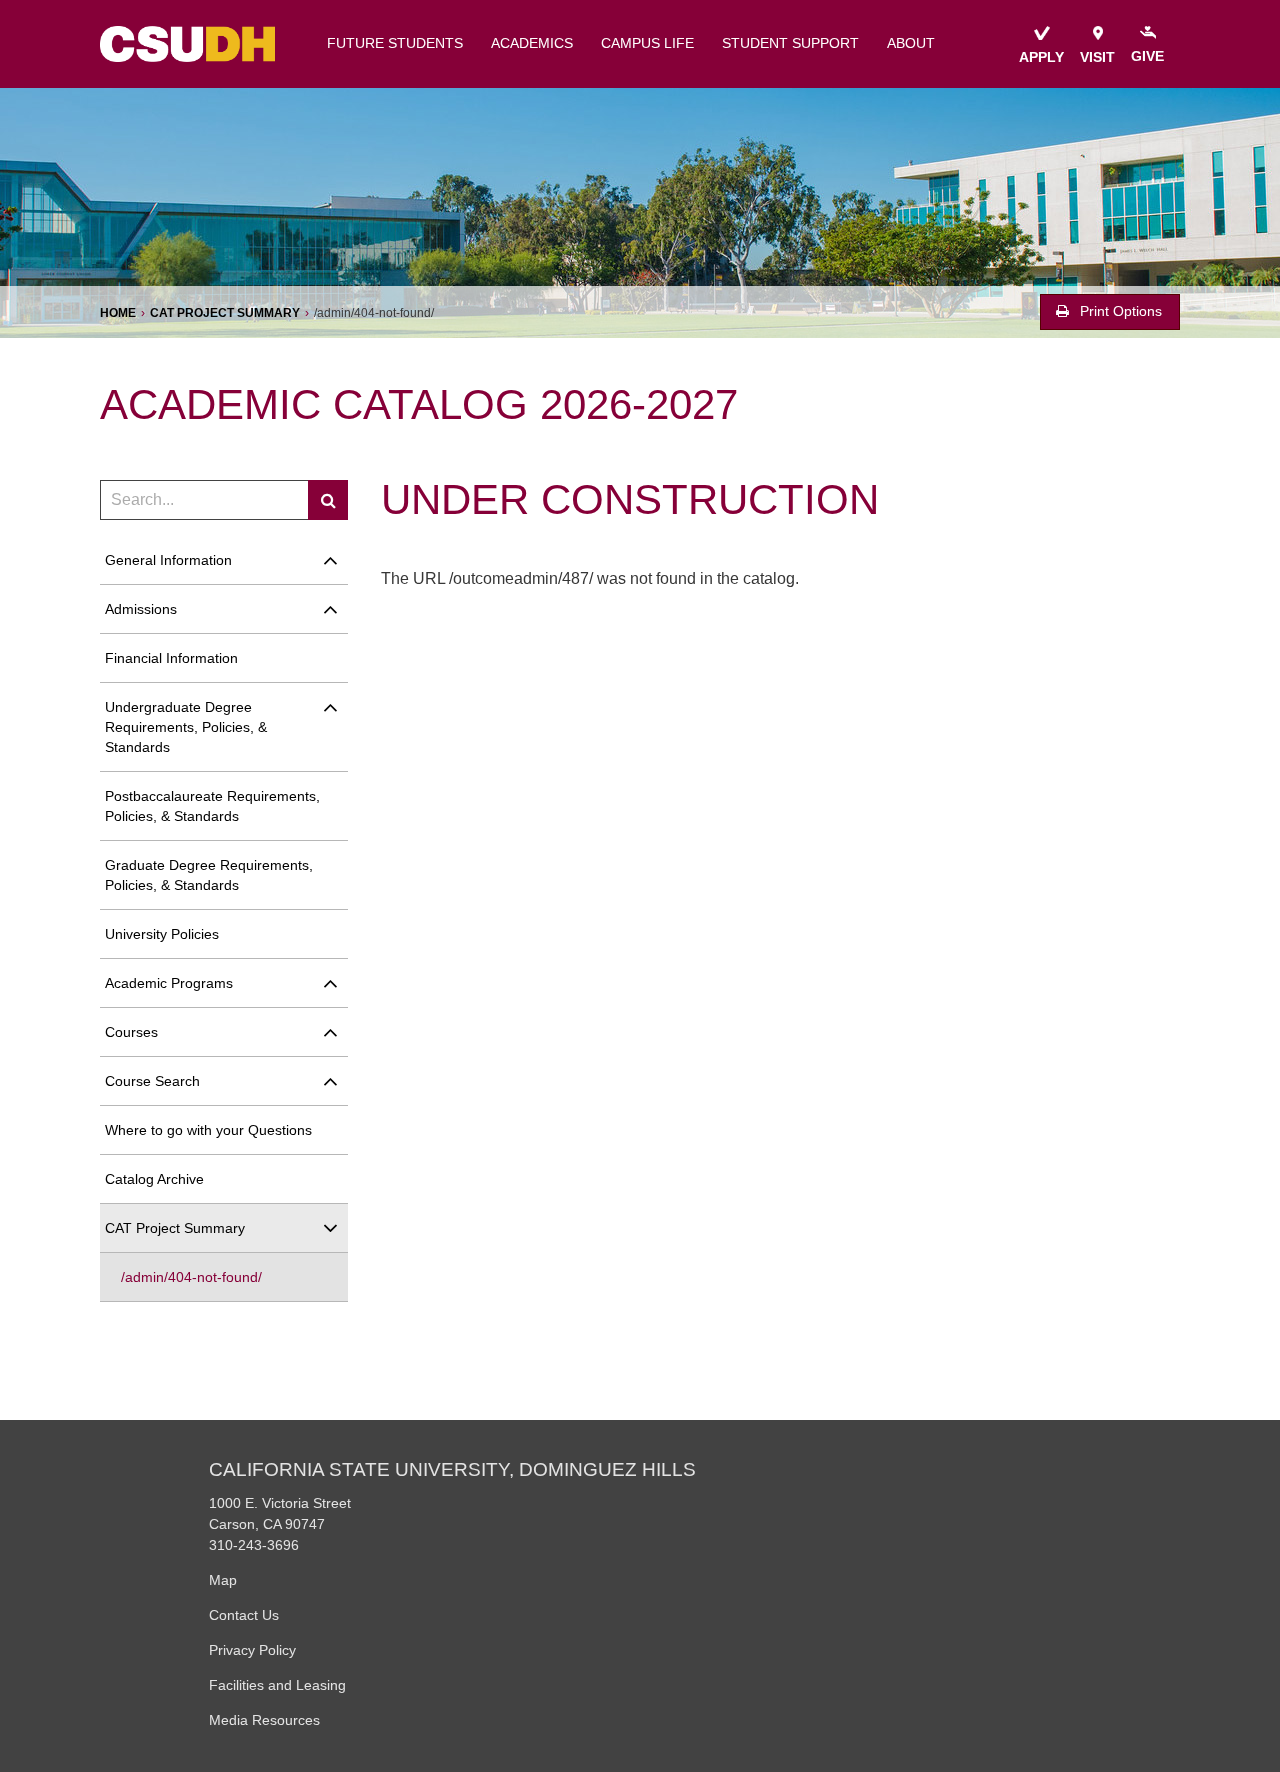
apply (1041, 57)
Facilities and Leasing (277, 1685)
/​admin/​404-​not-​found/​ (191, 1277)
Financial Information (171, 658)
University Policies (162, 934)
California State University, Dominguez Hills (452, 1469)
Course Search (152, 1081)
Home (118, 313)
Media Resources (264, 1720)
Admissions (141, 609)
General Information (168, 560)
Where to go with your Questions (208, 1130)
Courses (131, 1032)
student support (790, 43)
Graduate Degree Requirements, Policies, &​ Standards (209, 875)
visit (1097, 57)
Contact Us (244, 1615)
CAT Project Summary (225, 313)
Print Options (1119, 311)
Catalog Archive (154, 1179)
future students (395, 43)
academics (532, 43)
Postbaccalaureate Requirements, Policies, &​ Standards (212, 806)
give (1147, 56)
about (911, 43)
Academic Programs (169, 983)
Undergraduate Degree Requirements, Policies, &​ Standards (186, 727)
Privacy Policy (252, 1650)
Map (223, 1580)
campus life (647, 43)
